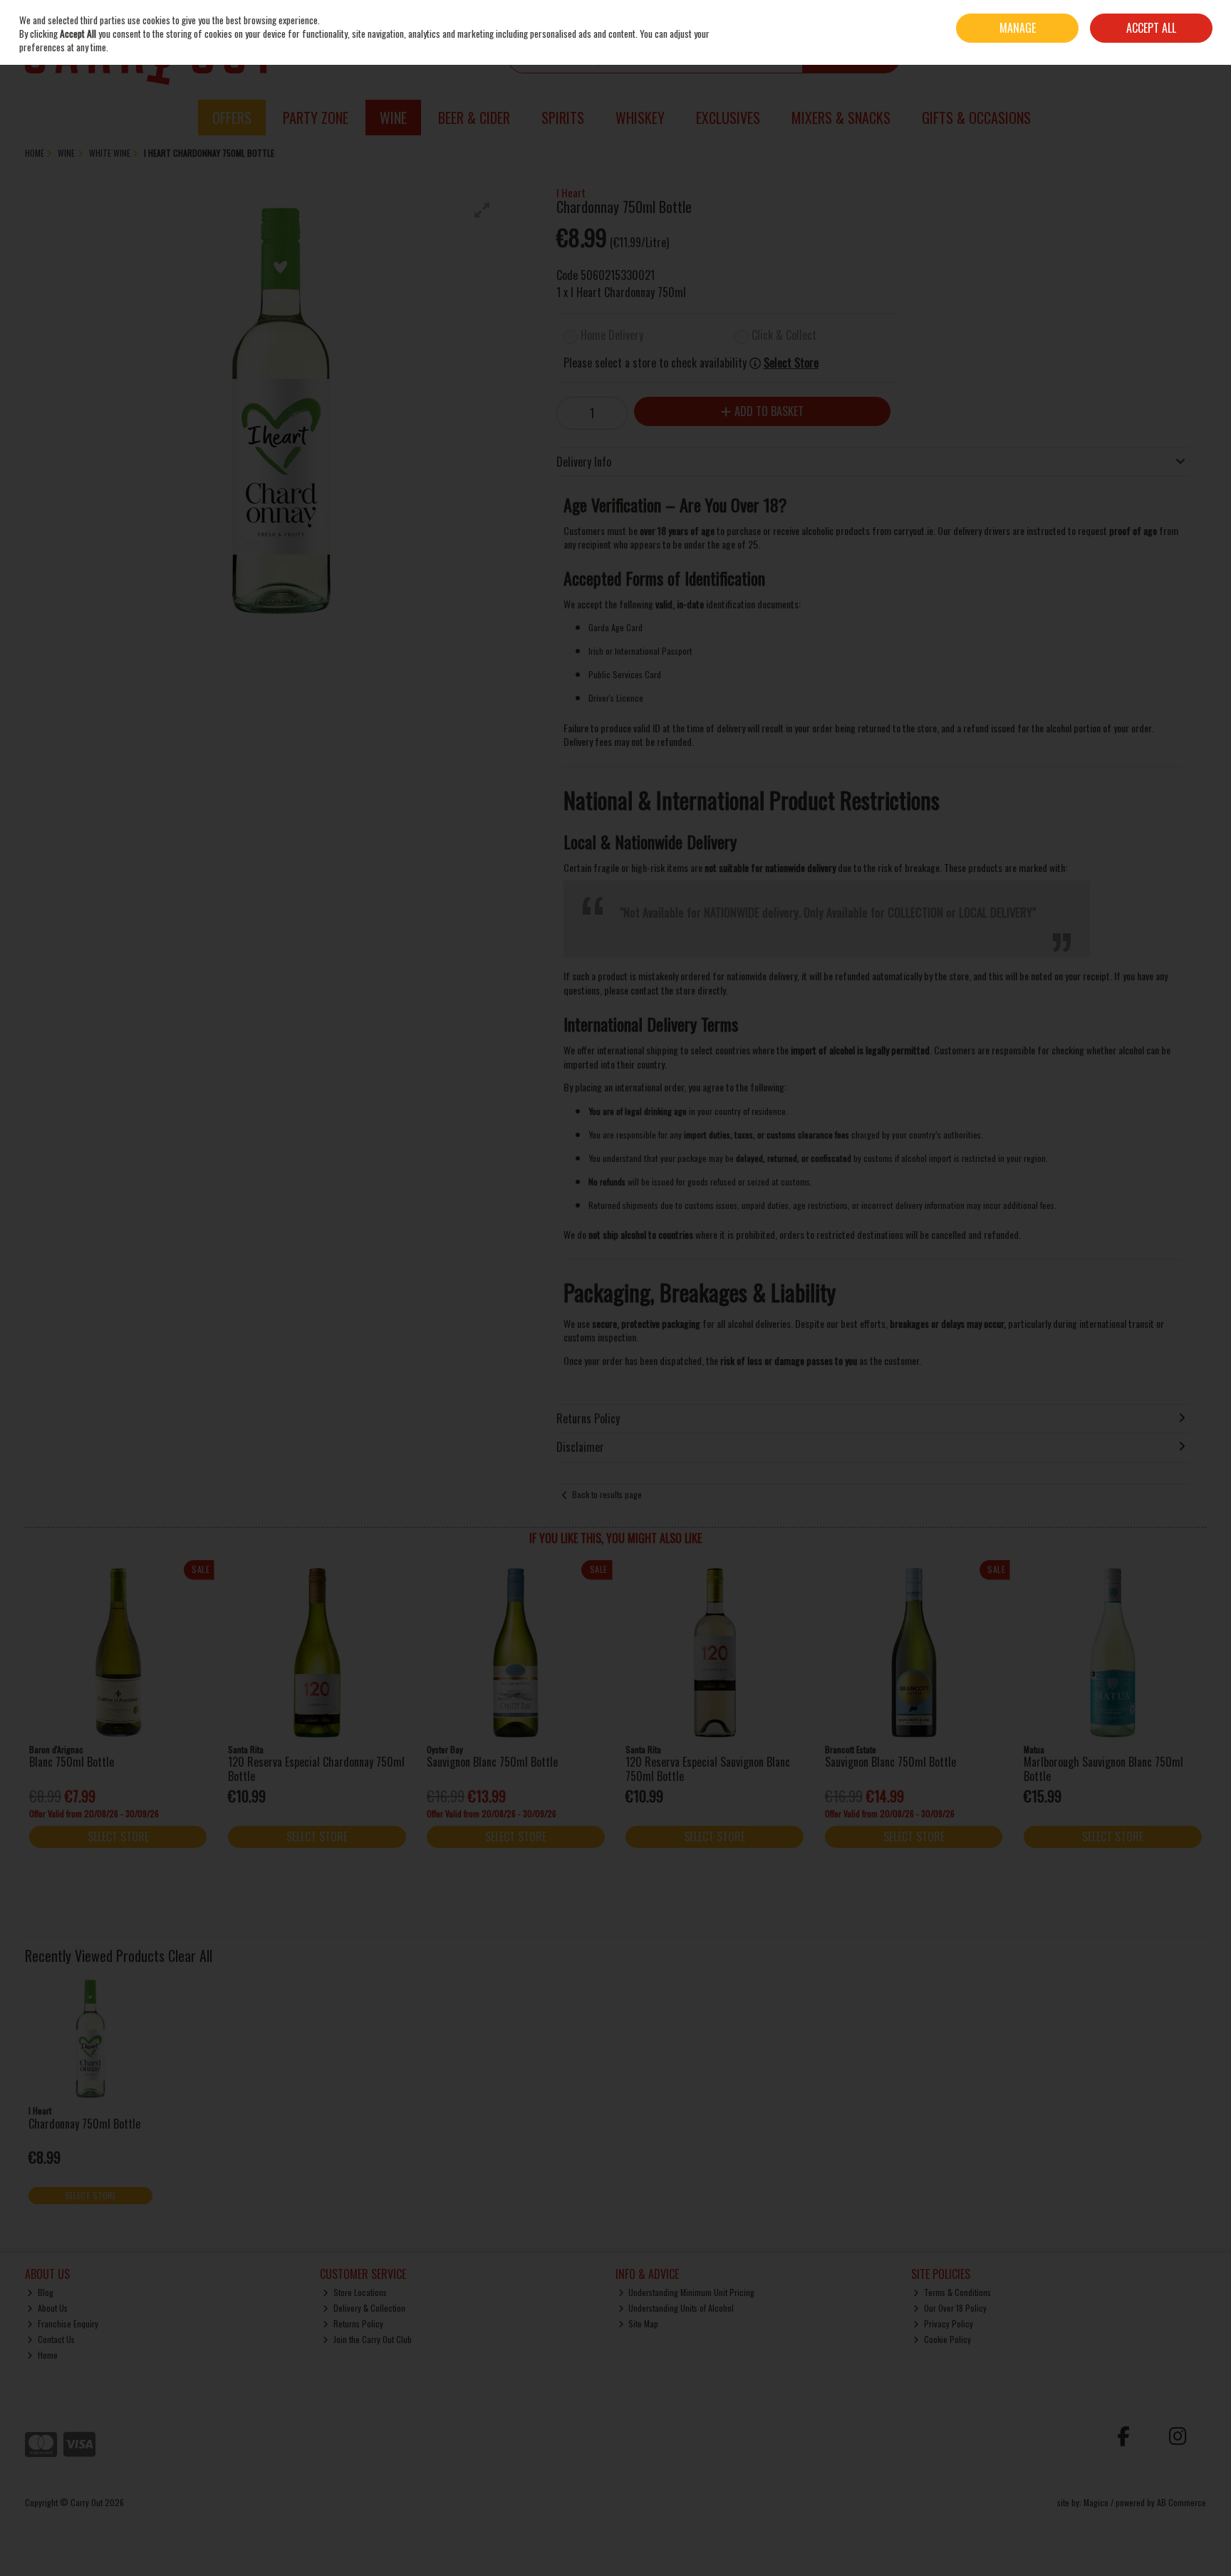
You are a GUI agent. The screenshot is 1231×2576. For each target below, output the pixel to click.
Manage (1018, 28)
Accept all (1151, 28)
